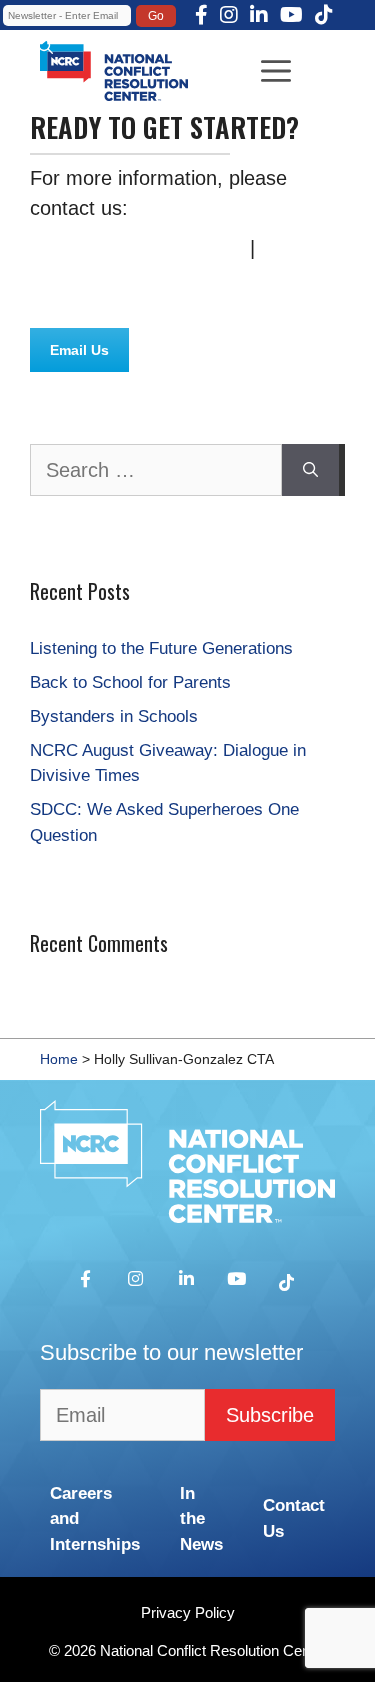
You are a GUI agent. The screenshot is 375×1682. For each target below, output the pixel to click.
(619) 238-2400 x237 (139, 248)
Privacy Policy (188, 1612)
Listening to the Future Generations (161, 648)
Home (59, 1059)
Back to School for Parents (130, 682)
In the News (201, 1519)
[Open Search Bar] (45, 46)
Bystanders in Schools (114, 716)
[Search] (310, 470)
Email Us (79, 350)
